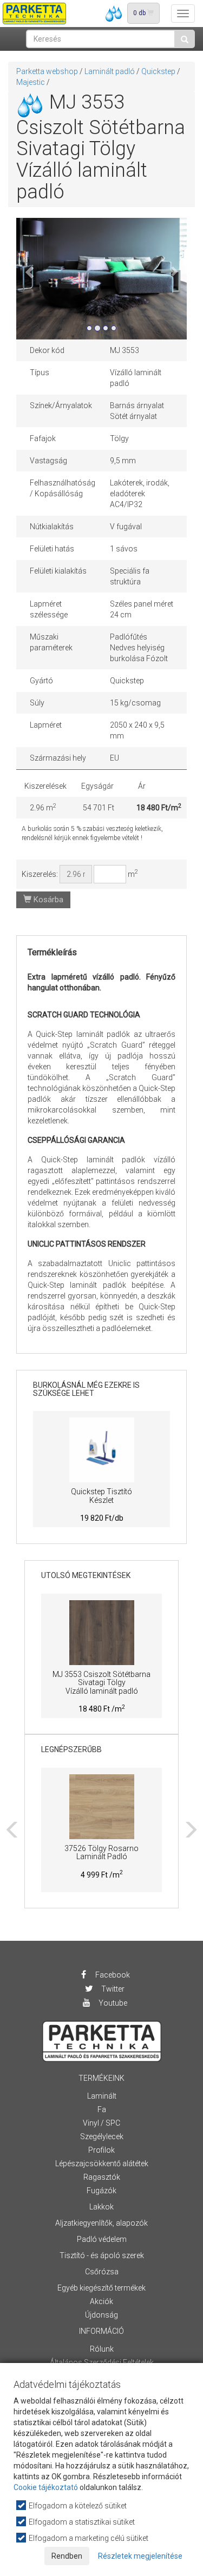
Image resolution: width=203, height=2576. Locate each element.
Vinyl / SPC (101, 2123)
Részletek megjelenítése (140, 2556)
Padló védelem (102, 2239)
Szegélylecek (102, 2136)
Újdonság (101, 2315)
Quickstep (158, 71)
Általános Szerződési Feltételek (102, 2362)
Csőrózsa (102, 2272)
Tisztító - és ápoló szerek (102, 2255)
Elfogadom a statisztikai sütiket (81, 2522)
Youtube (112, 2003)
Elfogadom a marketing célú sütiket (88, 2538)
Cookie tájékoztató (46, 2487)
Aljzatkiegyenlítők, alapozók (101, 2223)
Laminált (102, 2096)
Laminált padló (110, 71)
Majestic (31, 82)
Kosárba (47, 900)
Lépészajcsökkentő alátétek (102, 2164)
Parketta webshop (47, 71)
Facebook (112, 1975)
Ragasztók (102, 2177)
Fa (102, 2109)
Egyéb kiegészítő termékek (101, 2288)
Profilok (101, 2150)
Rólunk (102, 2349)
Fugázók (101, 2191)
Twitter (112, 1989)
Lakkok (101, 2207)
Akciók (101, 2301)
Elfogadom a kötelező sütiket (77, 2506)
